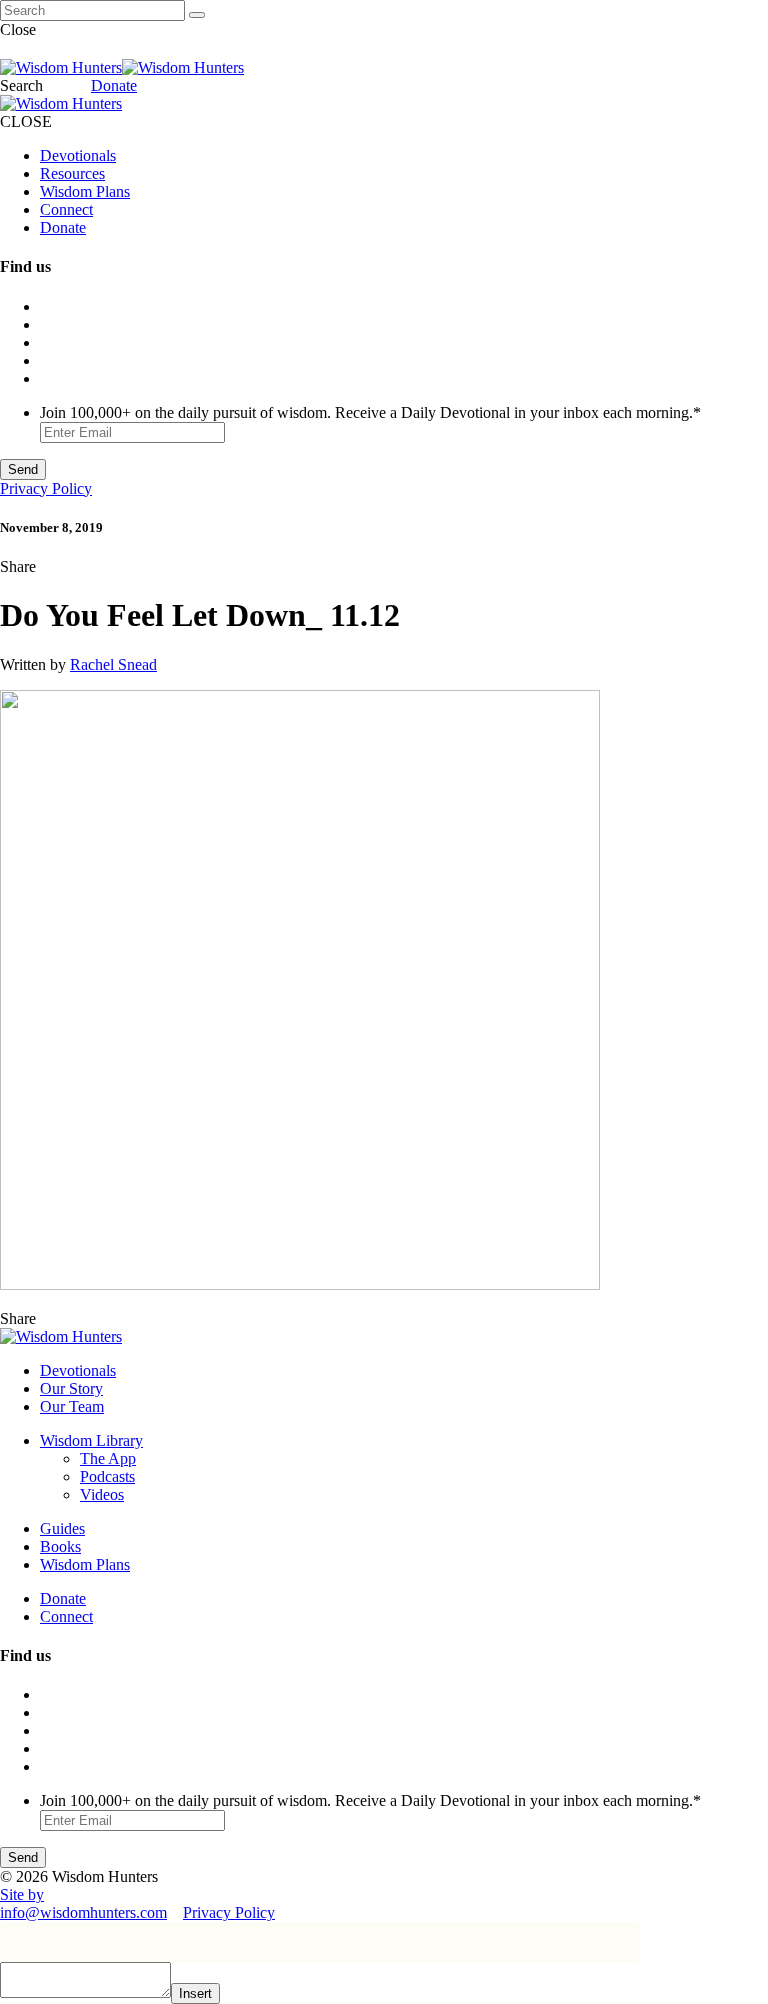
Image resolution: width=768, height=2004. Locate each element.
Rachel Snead (113, 664)
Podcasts (107, 1476)
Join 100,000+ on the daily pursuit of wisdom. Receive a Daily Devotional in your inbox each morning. (370, 412)
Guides (62, 1528)
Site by (22, 1894)
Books (60, 1546)
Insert (195, 1993)
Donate (114, 85)
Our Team (72, 1406)
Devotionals (78, 155)
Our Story (71, 1388)
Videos (102, 1494)
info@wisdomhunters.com (83, 1912)
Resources (72, 173)
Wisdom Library (91, 1440)
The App (108, 1458)
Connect (66, 209)
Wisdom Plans (85, 191)
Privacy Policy (46, 488)
